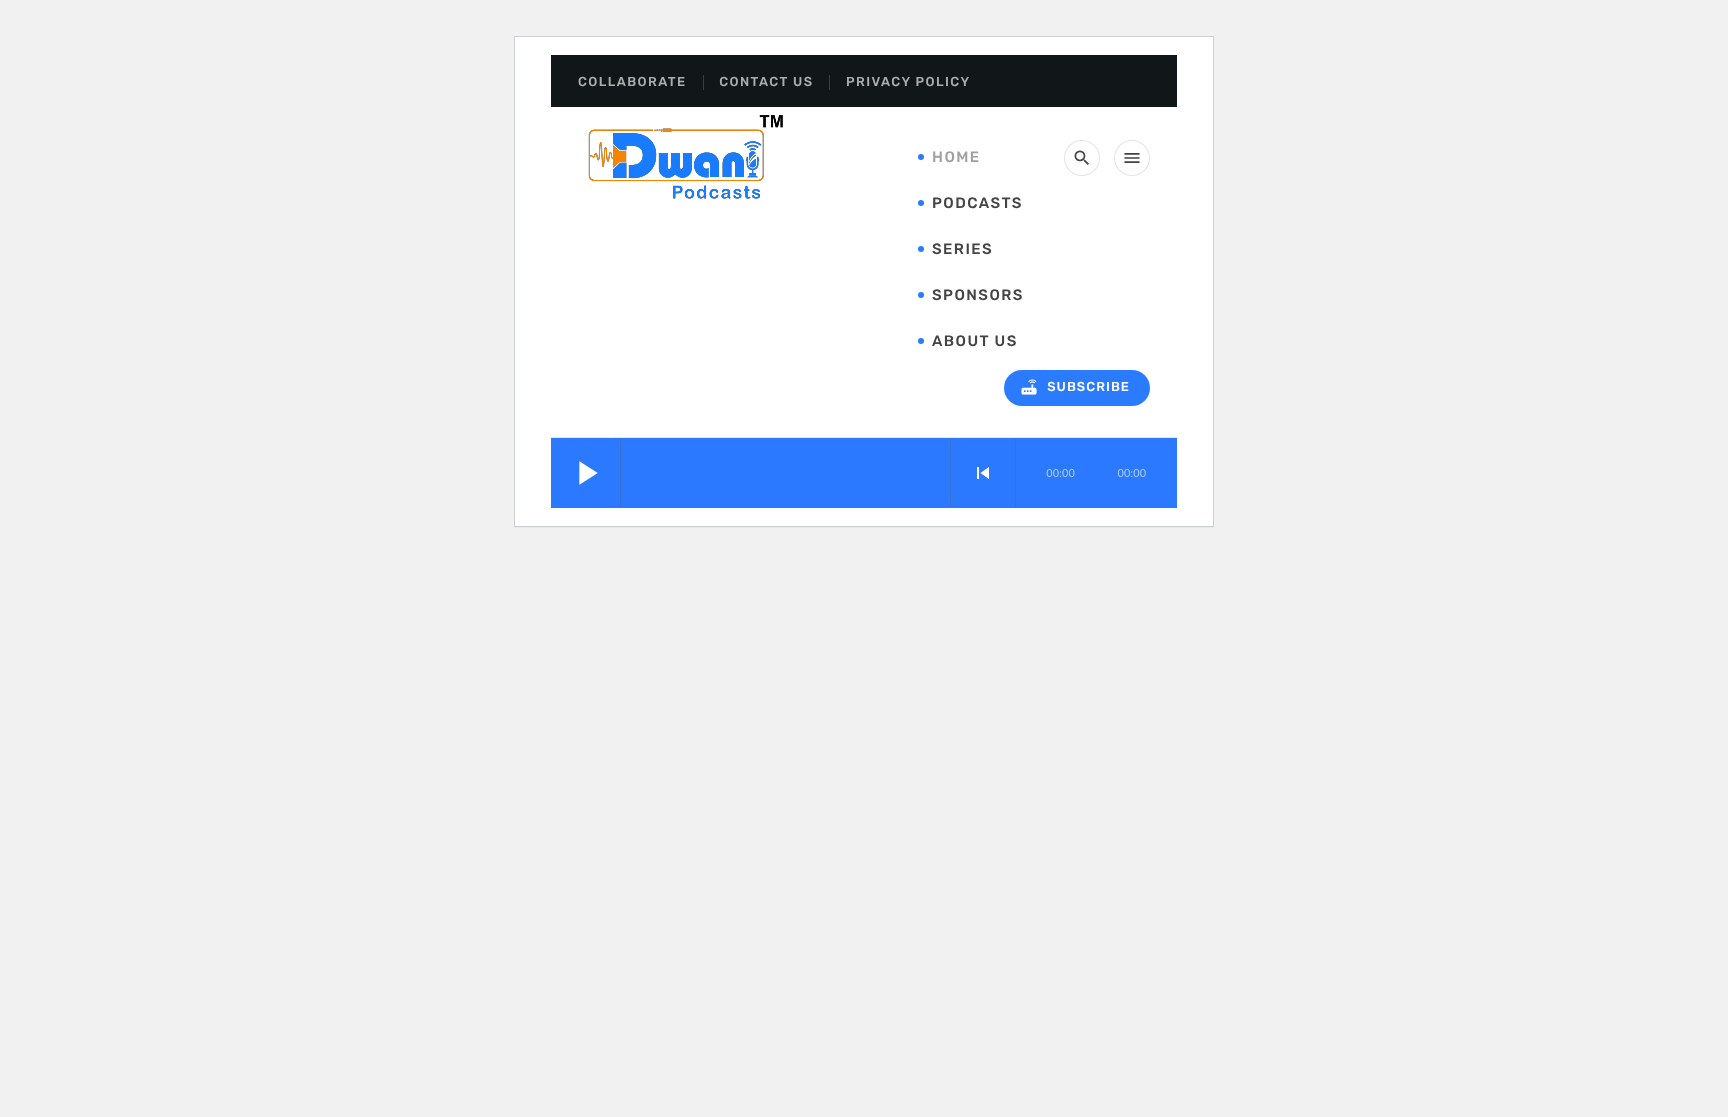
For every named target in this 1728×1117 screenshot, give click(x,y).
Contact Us (766, 82)
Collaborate (632, 82)
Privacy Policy (908, 82)
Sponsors (978, 295)
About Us (975, 341)
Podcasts (977, 203)
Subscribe (1074, 387)
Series (962, 249)
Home (956, 157)
